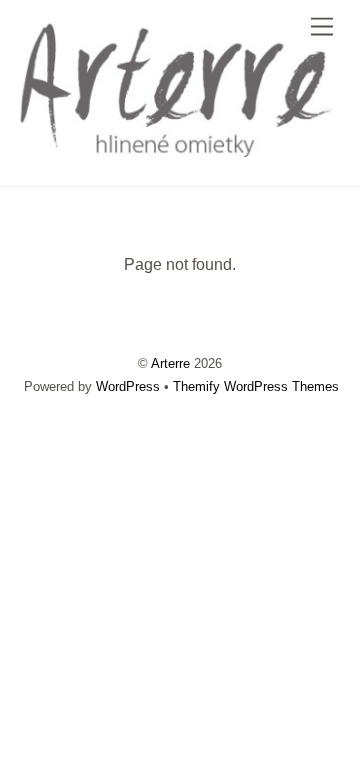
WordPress (128, 386)
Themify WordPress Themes (256, 386)
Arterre (170, 363)
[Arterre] (175, 149)
